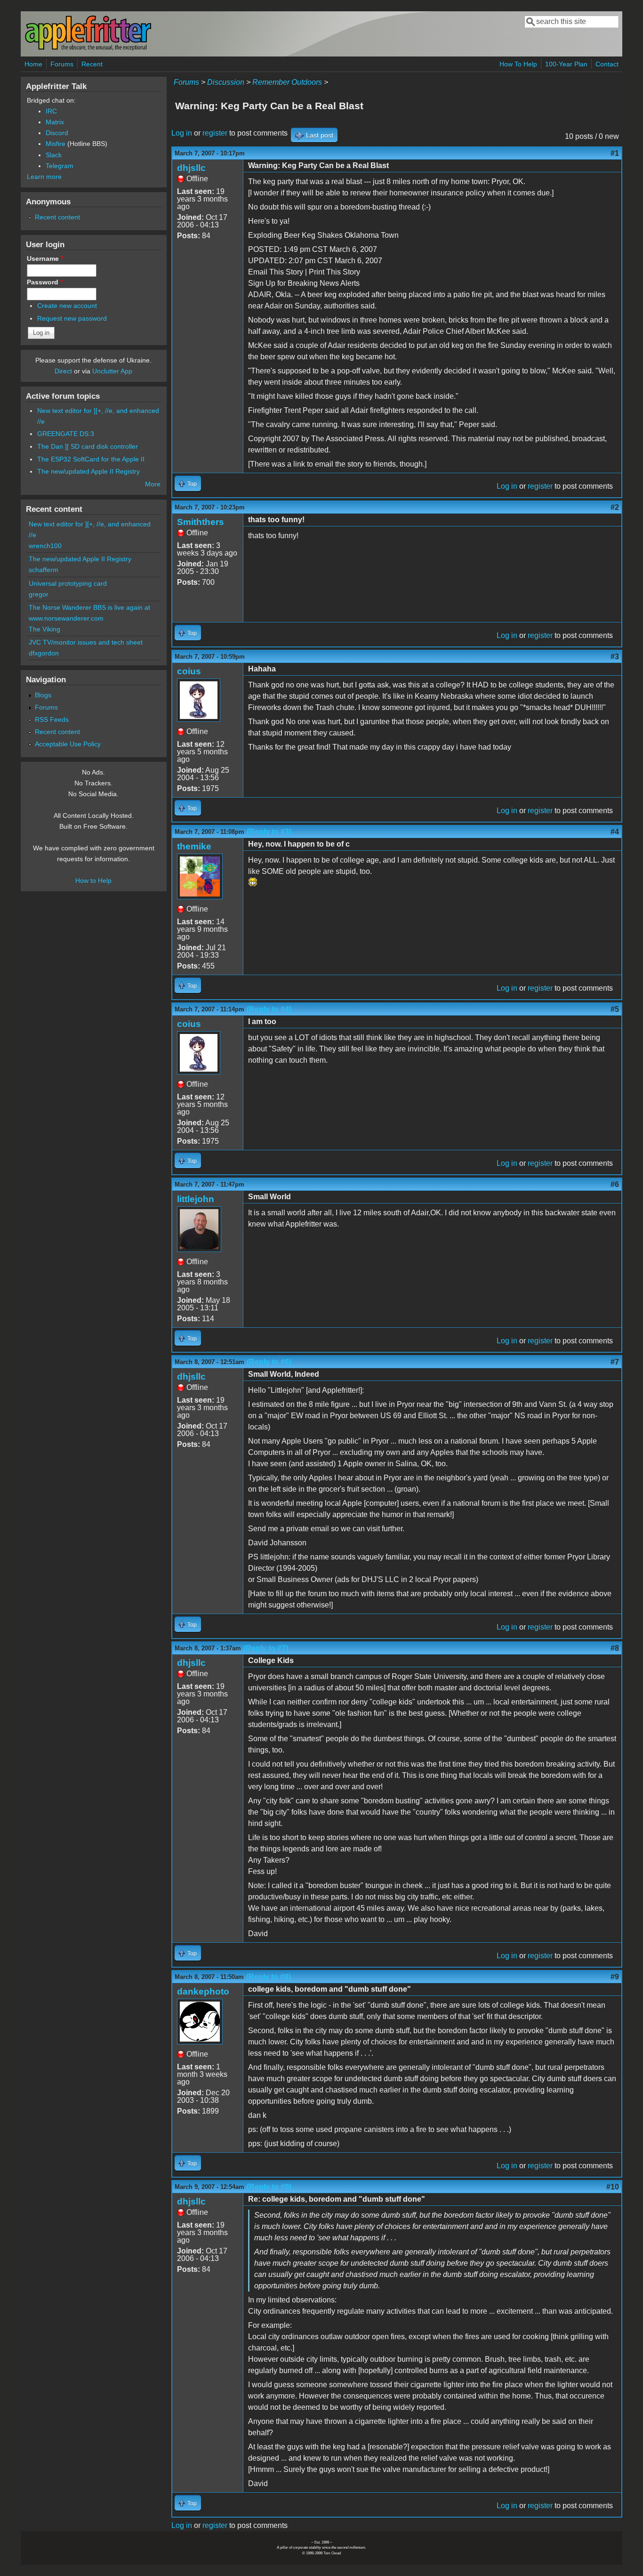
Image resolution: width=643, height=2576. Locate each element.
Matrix (55, 122)
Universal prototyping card (68, 583)
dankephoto (203, 1991)
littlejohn (196, 1199)
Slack (54, 155)
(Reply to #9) (269, 2187)
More (153, 484)
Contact (607, 64)
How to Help (93, 880)
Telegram (60, 166)
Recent (92, 64)
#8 (615, 1648)
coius (189, 671)
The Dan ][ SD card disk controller (88, 446)
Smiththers (201, 522)
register (215, 133)
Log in (182, 133)
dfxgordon (44, 653)
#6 (615, 1184)
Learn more (44, 177)
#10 (613, 2187)
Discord (57, 133)
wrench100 (45, 546)
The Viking (44, 629)
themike (194, 846)
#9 (615, 1977)
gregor (39, 594)
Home (33, 64)
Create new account (67, 306)
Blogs (43, 695)
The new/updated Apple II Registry (88, 471)
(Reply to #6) (269, 1362)
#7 (615, 1362)
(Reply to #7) (266, 1648)
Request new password (72, 318)
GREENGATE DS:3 (66, 434)
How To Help (518, 64)
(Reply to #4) (269, 1009)
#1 (615, 153)
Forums (62, 64)
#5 (615, 1009)
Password (45, 282)
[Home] (88, 49)
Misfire (56, 144)
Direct (63, 371)
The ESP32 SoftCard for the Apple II (91, 459)
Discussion (226, 82)
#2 (615, 507)
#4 (615, 832)
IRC (51, 111)
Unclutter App (112, 371)
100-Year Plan (566, 64)
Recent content (57, 217)
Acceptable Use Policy (68, 744)
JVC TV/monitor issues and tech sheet (86, 642)
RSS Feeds (52, 719)
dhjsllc (191, 168)
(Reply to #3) (269, 832)
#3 (615, 657)
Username (45, 258)
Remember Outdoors (287, 82)
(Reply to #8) (269, 1977)
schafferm (44, 570)
